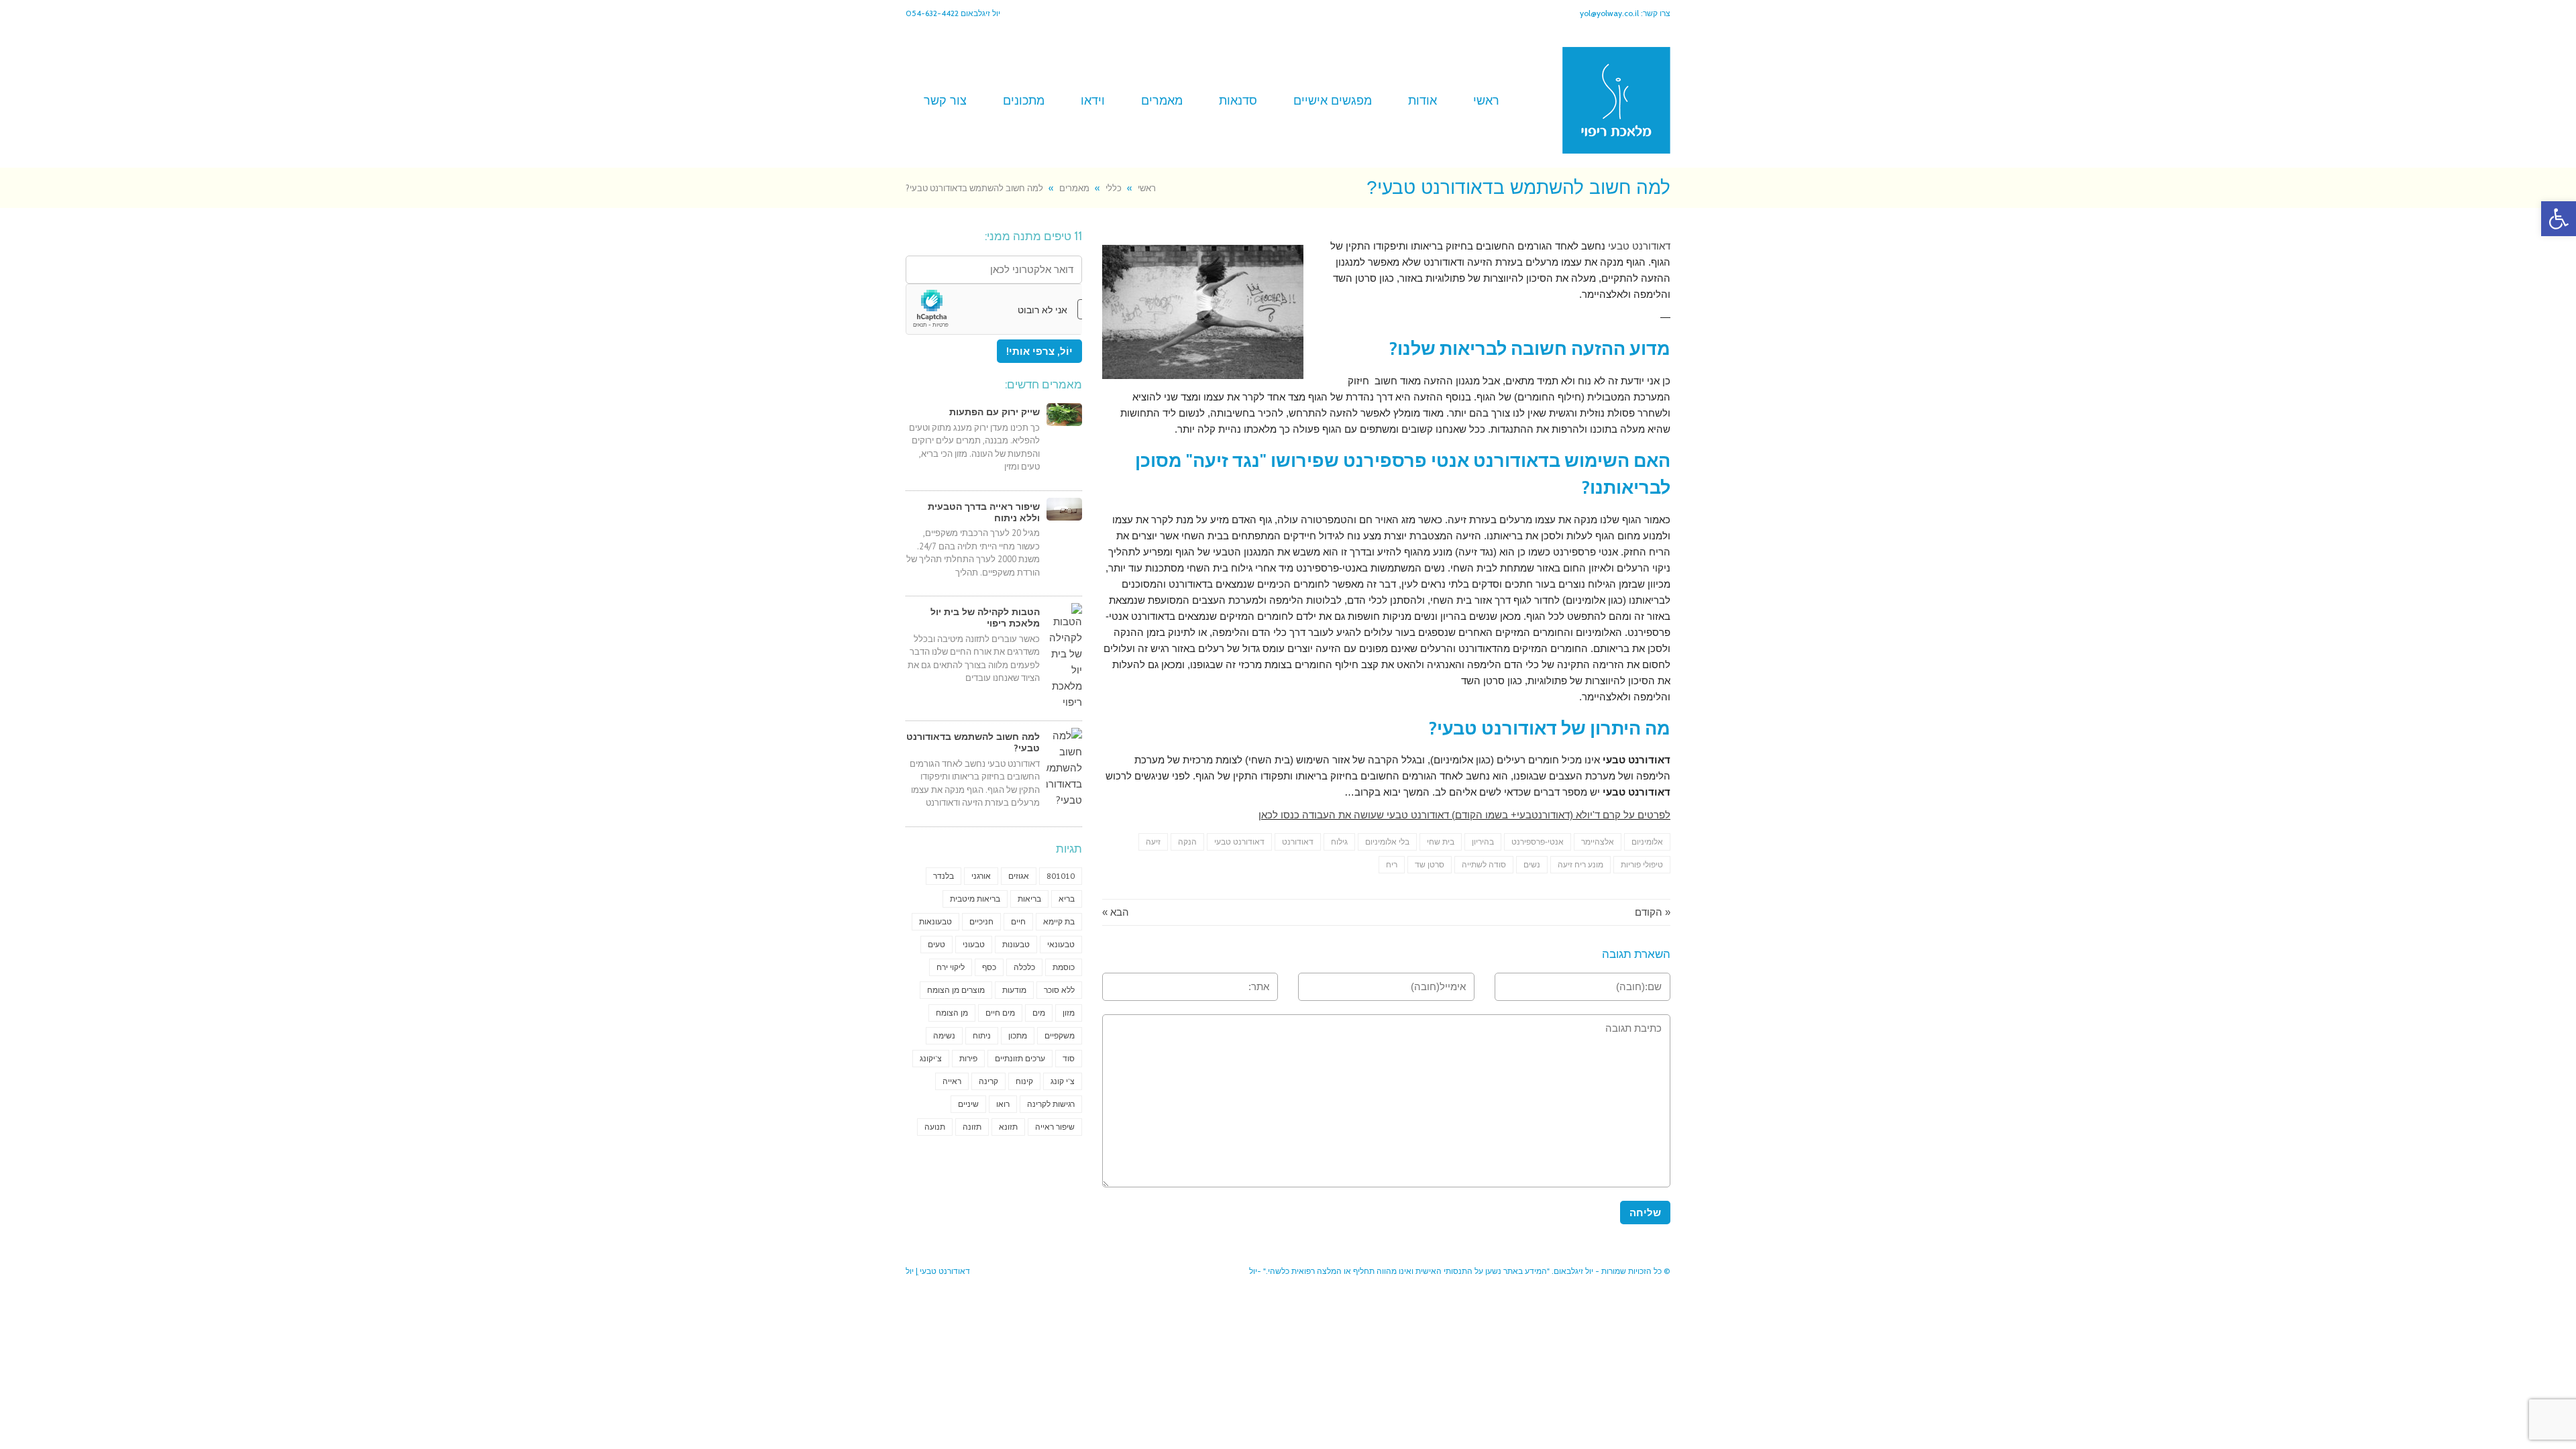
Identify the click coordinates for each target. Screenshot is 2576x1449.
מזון (1069, 1013)
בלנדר (944, 876)
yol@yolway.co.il (1609, 13)
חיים (1018, 921)
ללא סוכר (1059, 990)
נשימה (944, 1035)
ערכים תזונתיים (1020, 1058)
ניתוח (982, 1035)
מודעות (1014, 990)
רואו (1003, 1104)
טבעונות (1016, 944)
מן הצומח (952, 1013)
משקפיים (1060, 1035)
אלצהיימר (1598, 842)
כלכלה (1024, 967)
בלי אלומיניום (1387, 842)
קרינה (988, 1081)
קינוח (1024, 1081)
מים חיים (1000, 1013)
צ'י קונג (1063, 1081)
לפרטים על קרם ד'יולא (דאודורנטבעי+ (1589, 815)
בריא (1067, 899)
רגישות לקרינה (1051, 1104)
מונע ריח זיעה (1580, 865)
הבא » (1116, 912)
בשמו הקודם (1482, 815)
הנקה (1187, 842)
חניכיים (981, 921)
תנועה (935, 1127)
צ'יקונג (931, 1058)
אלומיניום (1647, 842)
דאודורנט (1298, 842)
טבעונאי (1061, 944)
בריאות (1029, 899)
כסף (989, 967)
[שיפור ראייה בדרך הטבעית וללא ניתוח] (1064, 509)
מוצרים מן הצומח (956, 990)
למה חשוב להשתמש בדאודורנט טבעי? (973, 742)
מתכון (1018, 1035)
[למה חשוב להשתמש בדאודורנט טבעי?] (1064, 768)
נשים (1532, 865)
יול (910, 1271)
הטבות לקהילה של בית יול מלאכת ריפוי (985, 618)
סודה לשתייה (1484, 865)
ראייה (952, 1081)
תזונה (972, 1127)
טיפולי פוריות (1642, 865)
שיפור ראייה (1055, 1127)
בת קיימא (1059, 921)
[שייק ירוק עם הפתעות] (1064, 415)
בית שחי (1441, 842)
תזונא (1008, 1127)
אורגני (981, 876)
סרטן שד (1430, 865)
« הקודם (1653, 912)
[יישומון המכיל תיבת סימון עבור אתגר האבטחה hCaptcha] (994, 309)
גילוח (1339, 842)
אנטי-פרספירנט (1538, 842)
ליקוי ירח (951, 967)
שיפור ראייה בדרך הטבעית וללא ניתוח (984, 512)
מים (1039, 1013)
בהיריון (1483, 842)
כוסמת (1064, 967)
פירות (968, 1058)
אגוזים (1019, 876)
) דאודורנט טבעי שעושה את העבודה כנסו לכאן (1357, 815)
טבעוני (974, 944)
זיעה (1153, 842)
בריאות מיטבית (975, 899)
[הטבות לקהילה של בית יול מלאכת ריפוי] (1064, 657)
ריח (1392, 865)
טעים (936, 944)
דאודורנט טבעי (1639, 246)
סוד (1069, 1058)
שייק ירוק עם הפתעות (995, 412)
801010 (1061, 876)
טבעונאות (935, 921)
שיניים (968, 1104)
